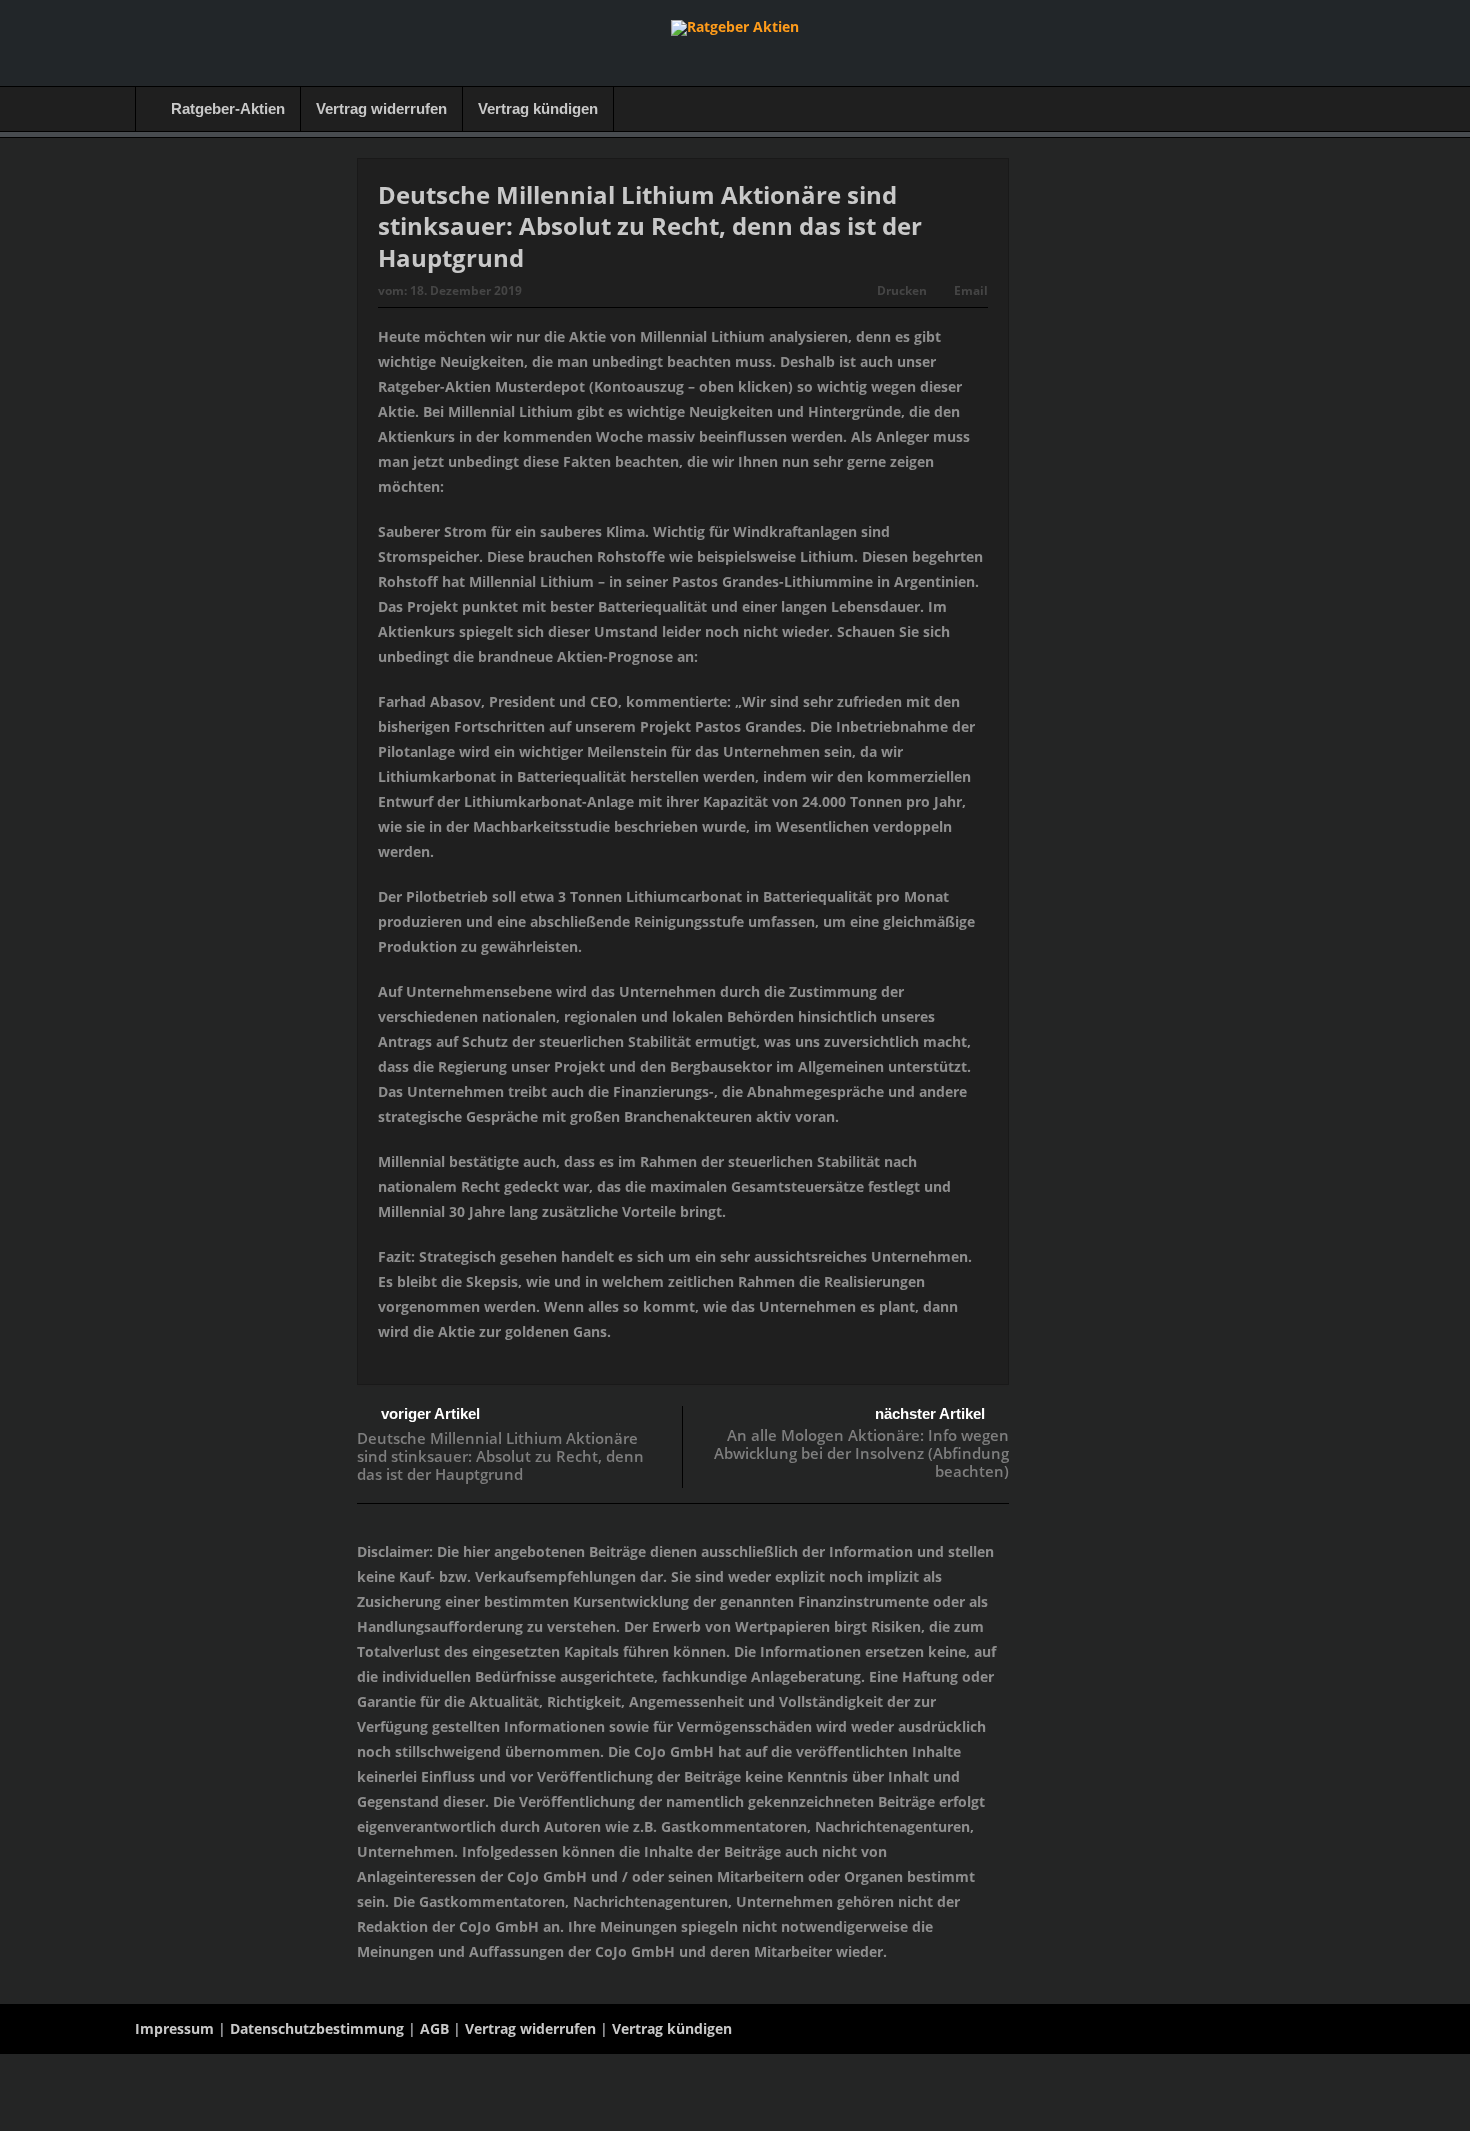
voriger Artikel (430, 1413)
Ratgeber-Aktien (228, 108)
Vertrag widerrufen (381, 108)
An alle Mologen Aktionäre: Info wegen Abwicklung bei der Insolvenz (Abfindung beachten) (861, 1453)
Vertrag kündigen (538, 108)
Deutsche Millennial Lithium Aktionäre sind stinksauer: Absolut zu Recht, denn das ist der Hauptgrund (500, 1456)
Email (971, 290)
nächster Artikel (930, 1413)
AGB (434, 2028)
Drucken (902, 290)
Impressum (174, 2028)
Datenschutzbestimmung (317, 2028)
